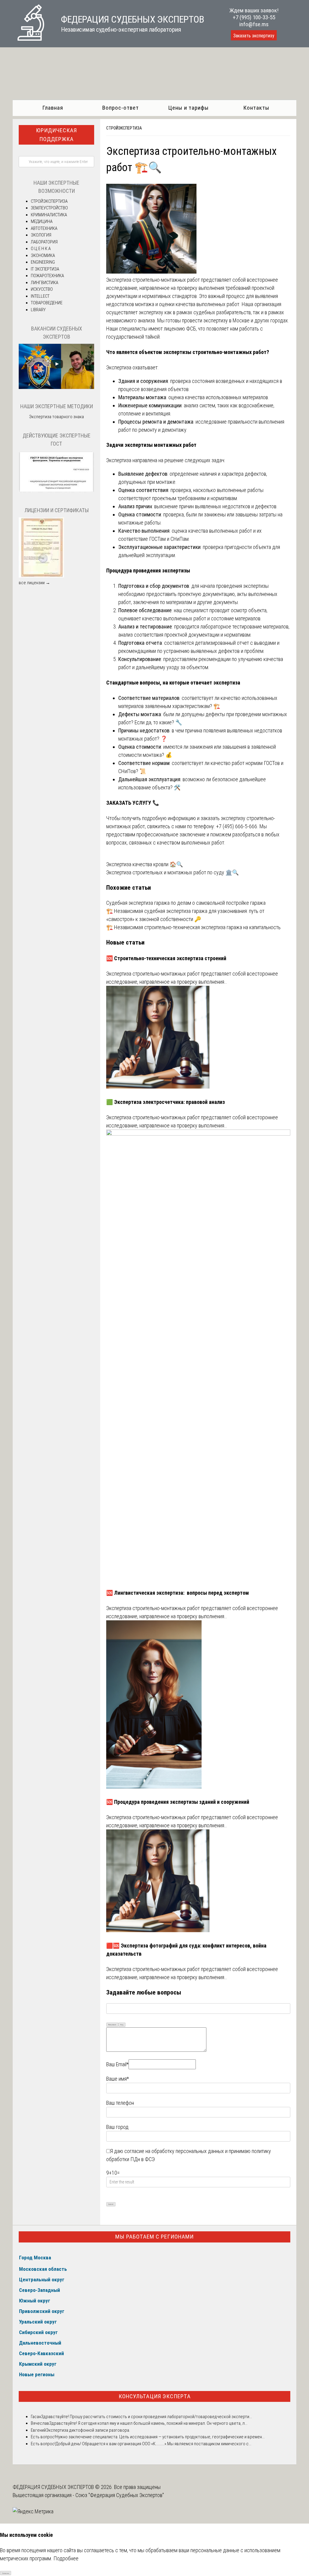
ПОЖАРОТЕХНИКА (47, 276)
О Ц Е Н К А (41, 249)
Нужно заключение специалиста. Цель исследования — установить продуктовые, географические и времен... (160, 2437)
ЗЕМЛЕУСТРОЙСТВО (49, 208)
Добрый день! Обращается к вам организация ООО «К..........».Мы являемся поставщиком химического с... (153, 2444)
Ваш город (117, 2127)
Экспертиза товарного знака (56, 417)
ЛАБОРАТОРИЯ (44, 242)
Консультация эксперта (155, 2396)
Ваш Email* (117, 2064)
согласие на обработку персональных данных (174, 2151)
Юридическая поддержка (56, 135)
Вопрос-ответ (121, 108)
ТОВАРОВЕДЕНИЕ (47, 303)
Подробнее (66, 2558)
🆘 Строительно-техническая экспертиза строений (166, 958)
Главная (53, 108)
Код (122, 2024)
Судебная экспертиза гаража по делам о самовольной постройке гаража (186, 903)
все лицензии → (34, 583)
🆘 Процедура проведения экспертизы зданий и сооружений (178, 1802)
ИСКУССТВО (42, 289)
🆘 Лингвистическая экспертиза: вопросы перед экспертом (178, 1593)
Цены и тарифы (188, 108)
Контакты (256, 108)
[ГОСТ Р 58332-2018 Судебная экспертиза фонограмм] (56, 491)
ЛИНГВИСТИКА (45, 283)
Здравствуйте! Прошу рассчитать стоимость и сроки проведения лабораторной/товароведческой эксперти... (147, 2417)
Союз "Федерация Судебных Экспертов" (120, 2495)
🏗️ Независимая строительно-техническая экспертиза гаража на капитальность (193, 927)
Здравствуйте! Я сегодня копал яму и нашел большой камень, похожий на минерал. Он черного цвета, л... (148, 2423)
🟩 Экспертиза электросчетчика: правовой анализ (166, 1102)
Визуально (112, 2024)
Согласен (6, 2573)
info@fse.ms (254, 24)
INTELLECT (40, 296)
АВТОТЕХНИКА (44, 228)
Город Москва (35, 2258)
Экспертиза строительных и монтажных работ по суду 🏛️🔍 (172, 872)
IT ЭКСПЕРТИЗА (45, 269)
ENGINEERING (43, 262)
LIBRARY (38, 310)
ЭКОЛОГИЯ (41, 235)
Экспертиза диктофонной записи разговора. (88, 2430)
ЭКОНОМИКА (43, 255)
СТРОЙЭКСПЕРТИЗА (124, 128)
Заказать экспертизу (254, 36)
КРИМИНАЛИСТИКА (49, 215)
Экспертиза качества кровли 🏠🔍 (145, 864)
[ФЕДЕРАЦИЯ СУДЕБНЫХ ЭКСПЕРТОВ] (31, 39)
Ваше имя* (118, 2079)
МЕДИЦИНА (42, 221)
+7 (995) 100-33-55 (254, 17)
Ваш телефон (120, 2103)
